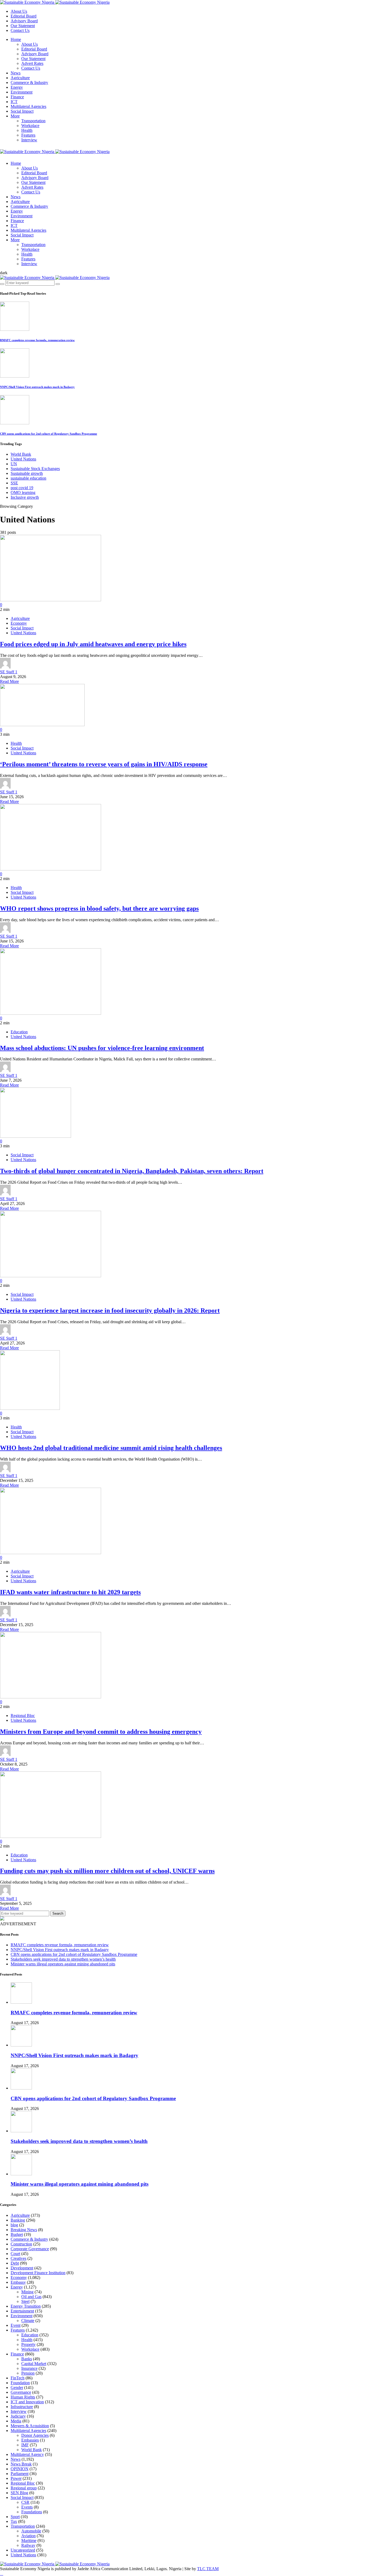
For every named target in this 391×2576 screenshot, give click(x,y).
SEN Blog (19, 2493)
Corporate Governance (30, 2249)
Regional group (24, 2488)
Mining (27, 2292)
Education (19, 1032)
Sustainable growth (27, 473)
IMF (25, 2445)
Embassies (30, 2440)
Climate (28, 2321)
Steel (25, 2301)
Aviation (28, 2536)
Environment (22, 92)
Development (22, 2268)
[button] (4, 273)
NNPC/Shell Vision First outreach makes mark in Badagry (37, 387)
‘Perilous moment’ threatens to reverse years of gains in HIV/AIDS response (104, 764)
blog (14, 2225)
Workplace (30, 126)
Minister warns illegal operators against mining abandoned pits (63, 1964)
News (16, 73)
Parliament (20, 2474)
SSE (14, 483)
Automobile (31, 2531)
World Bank (21, 454)
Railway (28, 2545)
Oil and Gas (31, 2297)
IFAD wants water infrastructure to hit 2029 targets (70, 1592)
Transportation (33, 121)
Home (16, 39)
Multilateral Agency (27, 2454)
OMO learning (23, 492)
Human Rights (23, 2397)
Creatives (18, 2258)
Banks (27, 2359)
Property (28, 2344)
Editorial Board (24, 16)
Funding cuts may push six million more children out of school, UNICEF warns (107, 1871)
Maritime (29, 2541)
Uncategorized (23, 2550)
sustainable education (28, 478)
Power (16, 2478)
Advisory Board (24, 21)
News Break (21, 2464)
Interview (29, 140)
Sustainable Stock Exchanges (35, 469)
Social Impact (22, 111)
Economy (19, 623)
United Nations (23, 459)
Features (28, 135)
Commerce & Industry (29, 83)
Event (16, 2325)
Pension (28, 2373)
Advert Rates (32, 63)
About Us (19, 11)
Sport (15, 2517)
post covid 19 (22, 488)
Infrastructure (22, 2407)
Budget (17, 2234)
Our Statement (23, 26)
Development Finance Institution (38, 2273)
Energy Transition (26, 2306)
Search (58, 1913)
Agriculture (20, 78)
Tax (14, 2521)
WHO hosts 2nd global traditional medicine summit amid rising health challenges (111, 1448)
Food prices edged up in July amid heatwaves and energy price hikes (93, 644)
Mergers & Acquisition (30, 2426)
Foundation (20, 2383)
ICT (14, 102)
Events (27, 2507)
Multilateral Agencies (28, 106)
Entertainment (22, 2311)
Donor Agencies (35, 2435)
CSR (25, 2502)
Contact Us (20, 30)
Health (27, 130)
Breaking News (24, 2230)
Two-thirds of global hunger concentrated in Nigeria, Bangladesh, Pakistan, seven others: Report (132, 1171)
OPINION (20, 2469)
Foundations (32, 2512)
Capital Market (34, 2364)
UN (14, 464)
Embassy (18, 2282)
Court (15, 2254)
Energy (17, 87)
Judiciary (18, 2416)
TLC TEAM (208, 2569)
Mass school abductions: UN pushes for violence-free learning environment (102, 1048)
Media (16, 2421)
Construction (21, 2244)
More (15, 116)
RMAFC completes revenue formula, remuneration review (37, 340)
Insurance (29, 2368)
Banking (18, 2220)
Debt (15, 2263)
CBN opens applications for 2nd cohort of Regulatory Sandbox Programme (49, 434)
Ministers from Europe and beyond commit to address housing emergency (101, 1732)
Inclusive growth (25, 497)
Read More (9, 681)
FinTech (18, 2378)
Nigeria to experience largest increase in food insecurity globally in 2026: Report (110, 1310)
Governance (21, 2392)
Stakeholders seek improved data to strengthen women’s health (63, 1959)
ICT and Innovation (27, 2402)
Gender (17, 2387)
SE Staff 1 (9, 672)
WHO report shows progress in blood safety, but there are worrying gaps (99, 908)
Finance (17, 97)
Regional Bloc (23, 1716)
